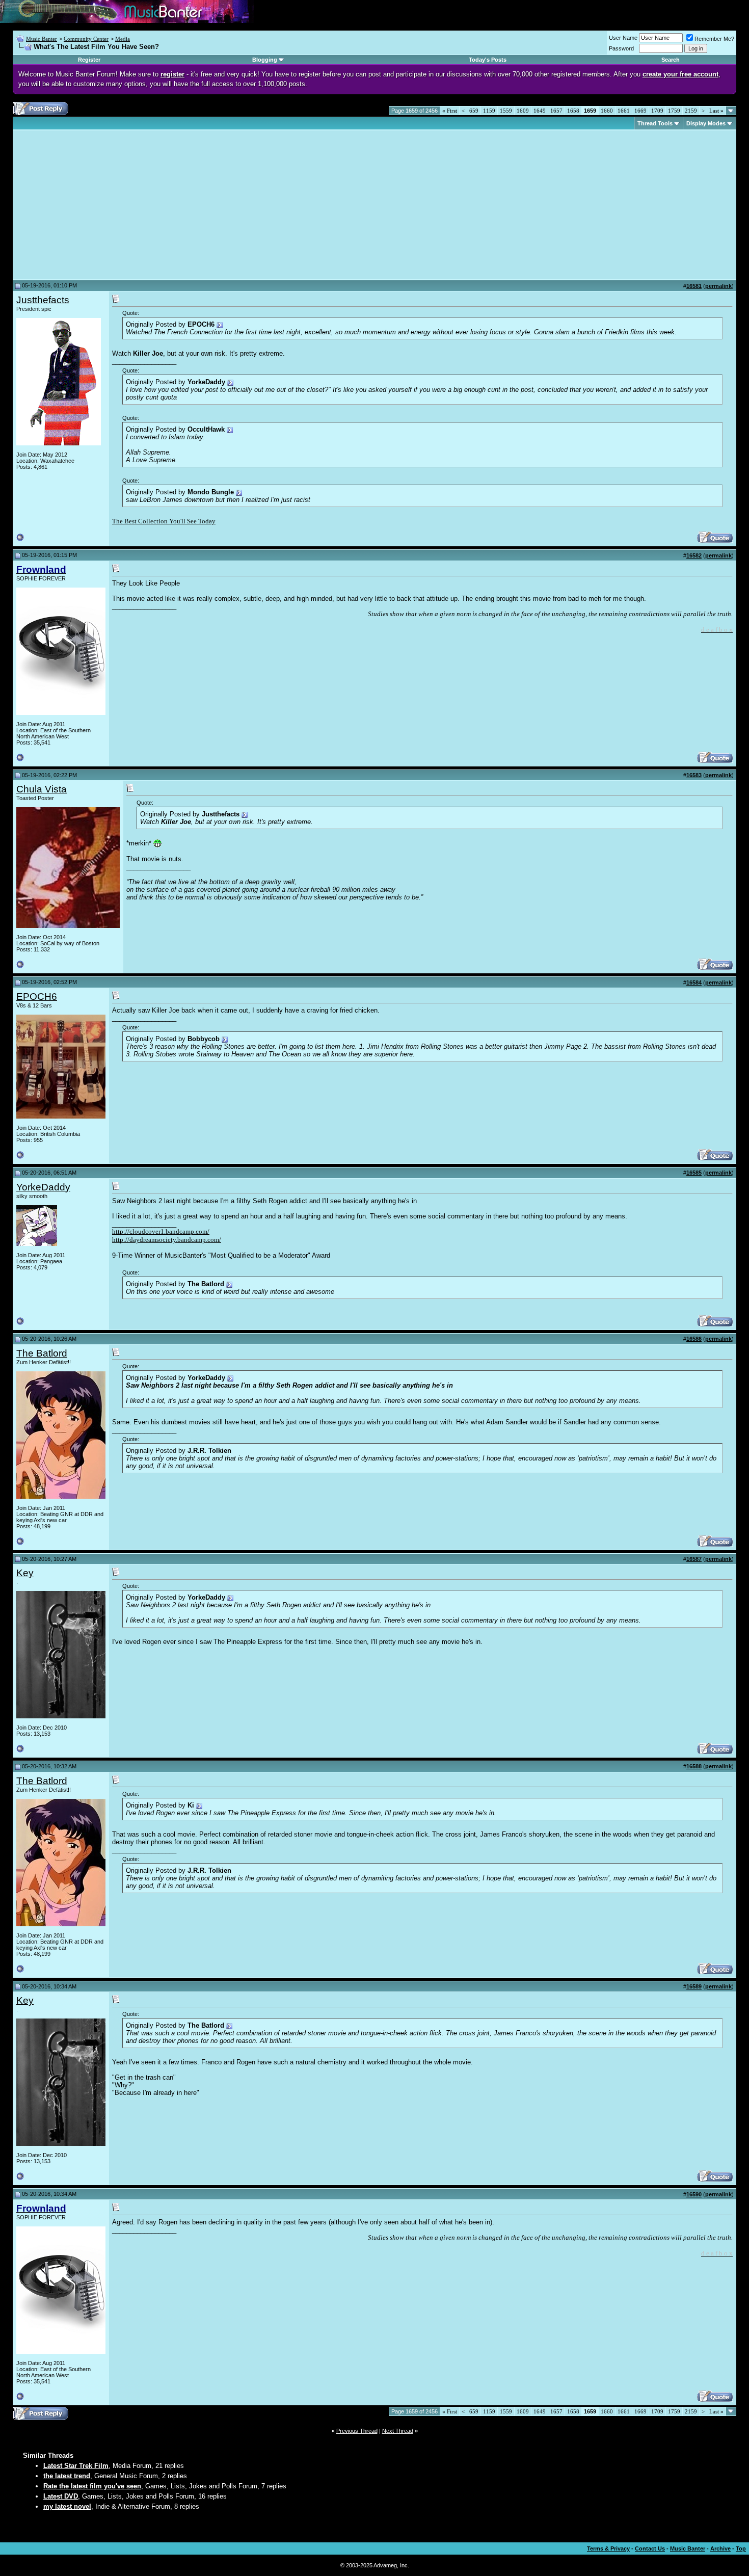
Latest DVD (61, 2496)
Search (671, 60)
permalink (718, 286)
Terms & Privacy (608, 2548)
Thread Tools (655, 123)
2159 (691, 111)
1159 (489, 111)
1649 (540, 111)
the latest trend (67, 2476)
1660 (607, 111)
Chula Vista (42, 789)
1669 (640, 111)
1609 (523, 111)
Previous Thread (357, 2431)
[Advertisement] (102, 205)
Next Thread (398, 2431)
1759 (674, 111)
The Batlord (42, 1353)
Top (741, 2548)
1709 (657, 111)
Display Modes (706, 123)
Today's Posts (488, 60)
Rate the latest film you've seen (92, 2486)
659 (474, 111)
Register (89, 60)
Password (621, 48)
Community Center (86, 39)
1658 (573, 111)
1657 (556, 111)
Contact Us (650, 2548)
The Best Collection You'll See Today (164, 521)
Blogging (265, 60)
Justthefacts (43, 300)
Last (716, 111)
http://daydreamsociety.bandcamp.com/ (167, 1240)
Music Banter (42, 39)
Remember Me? (714, 39)
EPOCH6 (37, 997)
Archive (720, 2548)
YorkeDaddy (43, 1187)
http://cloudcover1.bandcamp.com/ (161, 1231)
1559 (506, 111)
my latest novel (67, 2506)
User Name (623, 38)
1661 (624, 111)
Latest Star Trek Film (76, 2466)
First (450, 111)
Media (123, 39)
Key (25, 1573)
